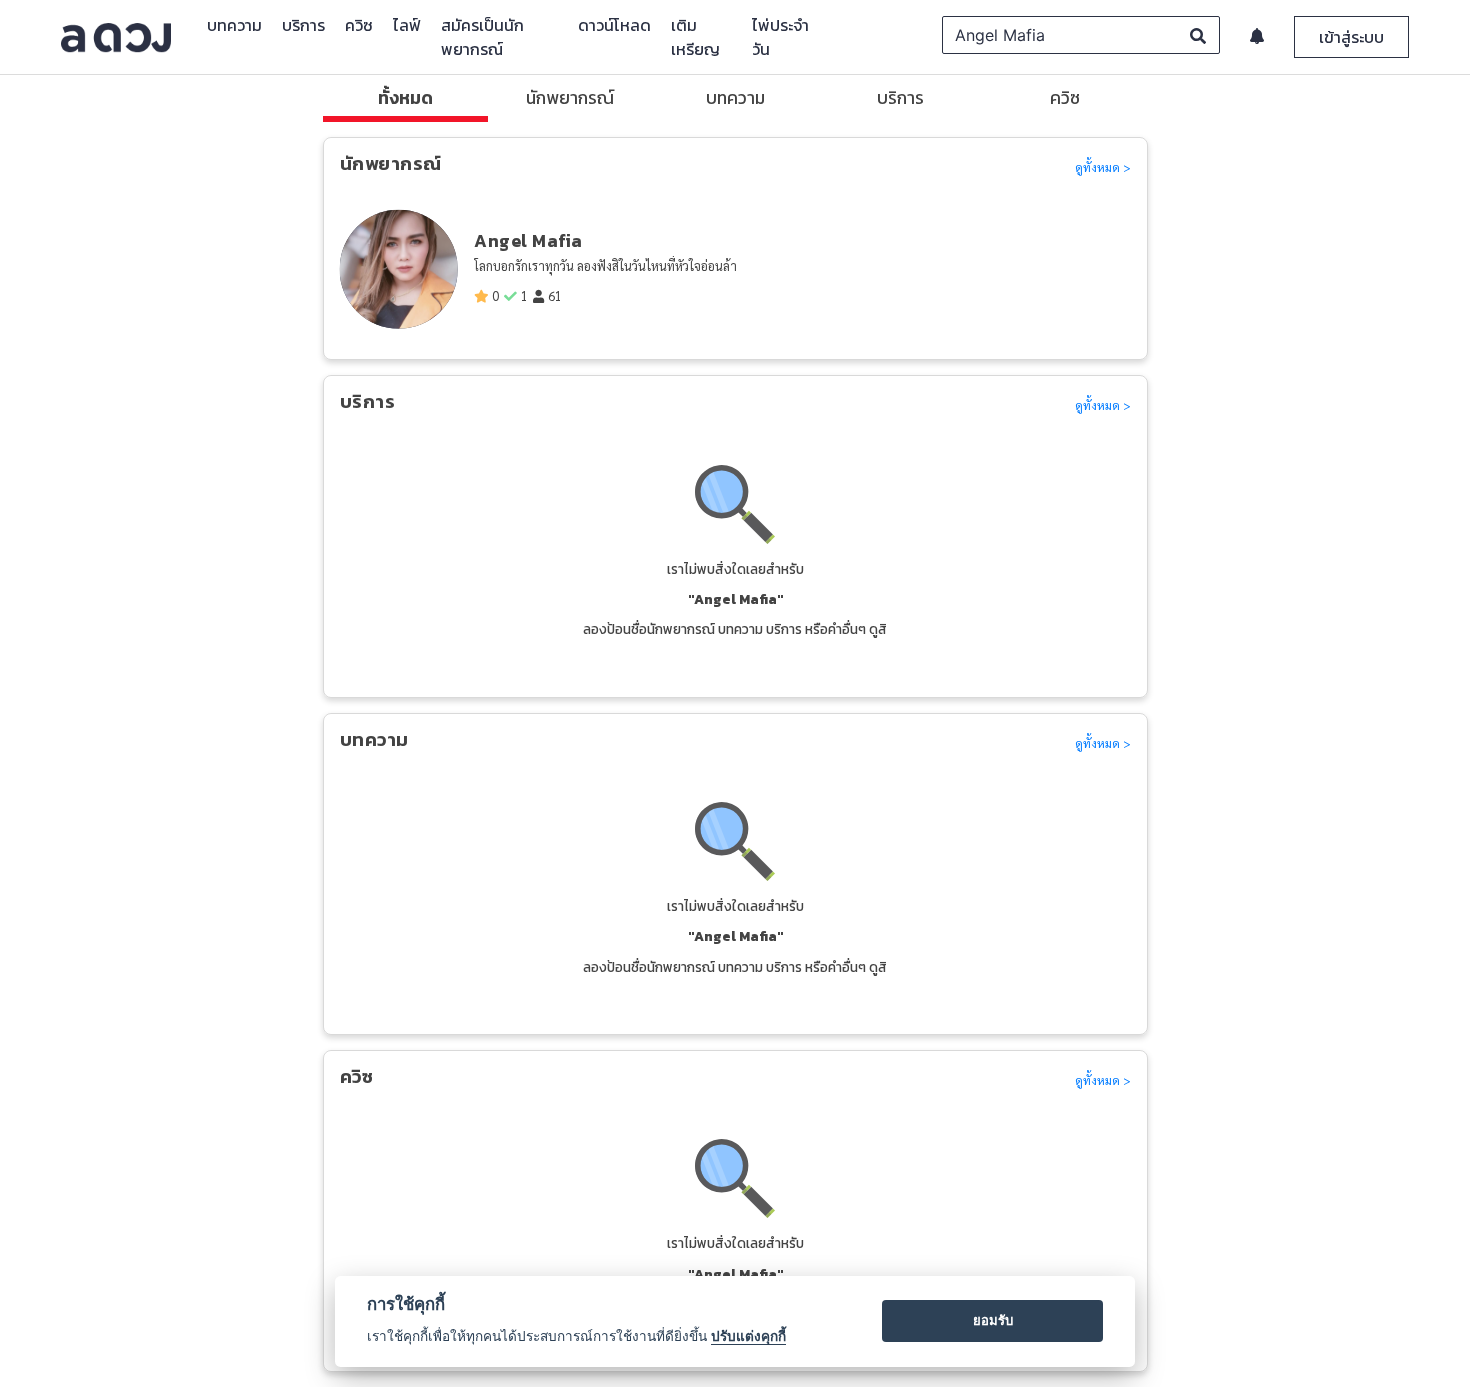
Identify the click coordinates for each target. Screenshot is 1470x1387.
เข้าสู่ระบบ (1351, 37)
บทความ (234, 25)
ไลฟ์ (407, 25)
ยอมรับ (993, 1320)
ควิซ (359, 25)
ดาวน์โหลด (614, 25)
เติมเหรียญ (695, 37)
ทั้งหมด (405, 98)
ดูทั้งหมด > (1103, 167)
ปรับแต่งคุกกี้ (748, 1336)
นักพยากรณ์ (570, 98)
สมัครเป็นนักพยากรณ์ (482, 37)
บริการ (303, 25)
